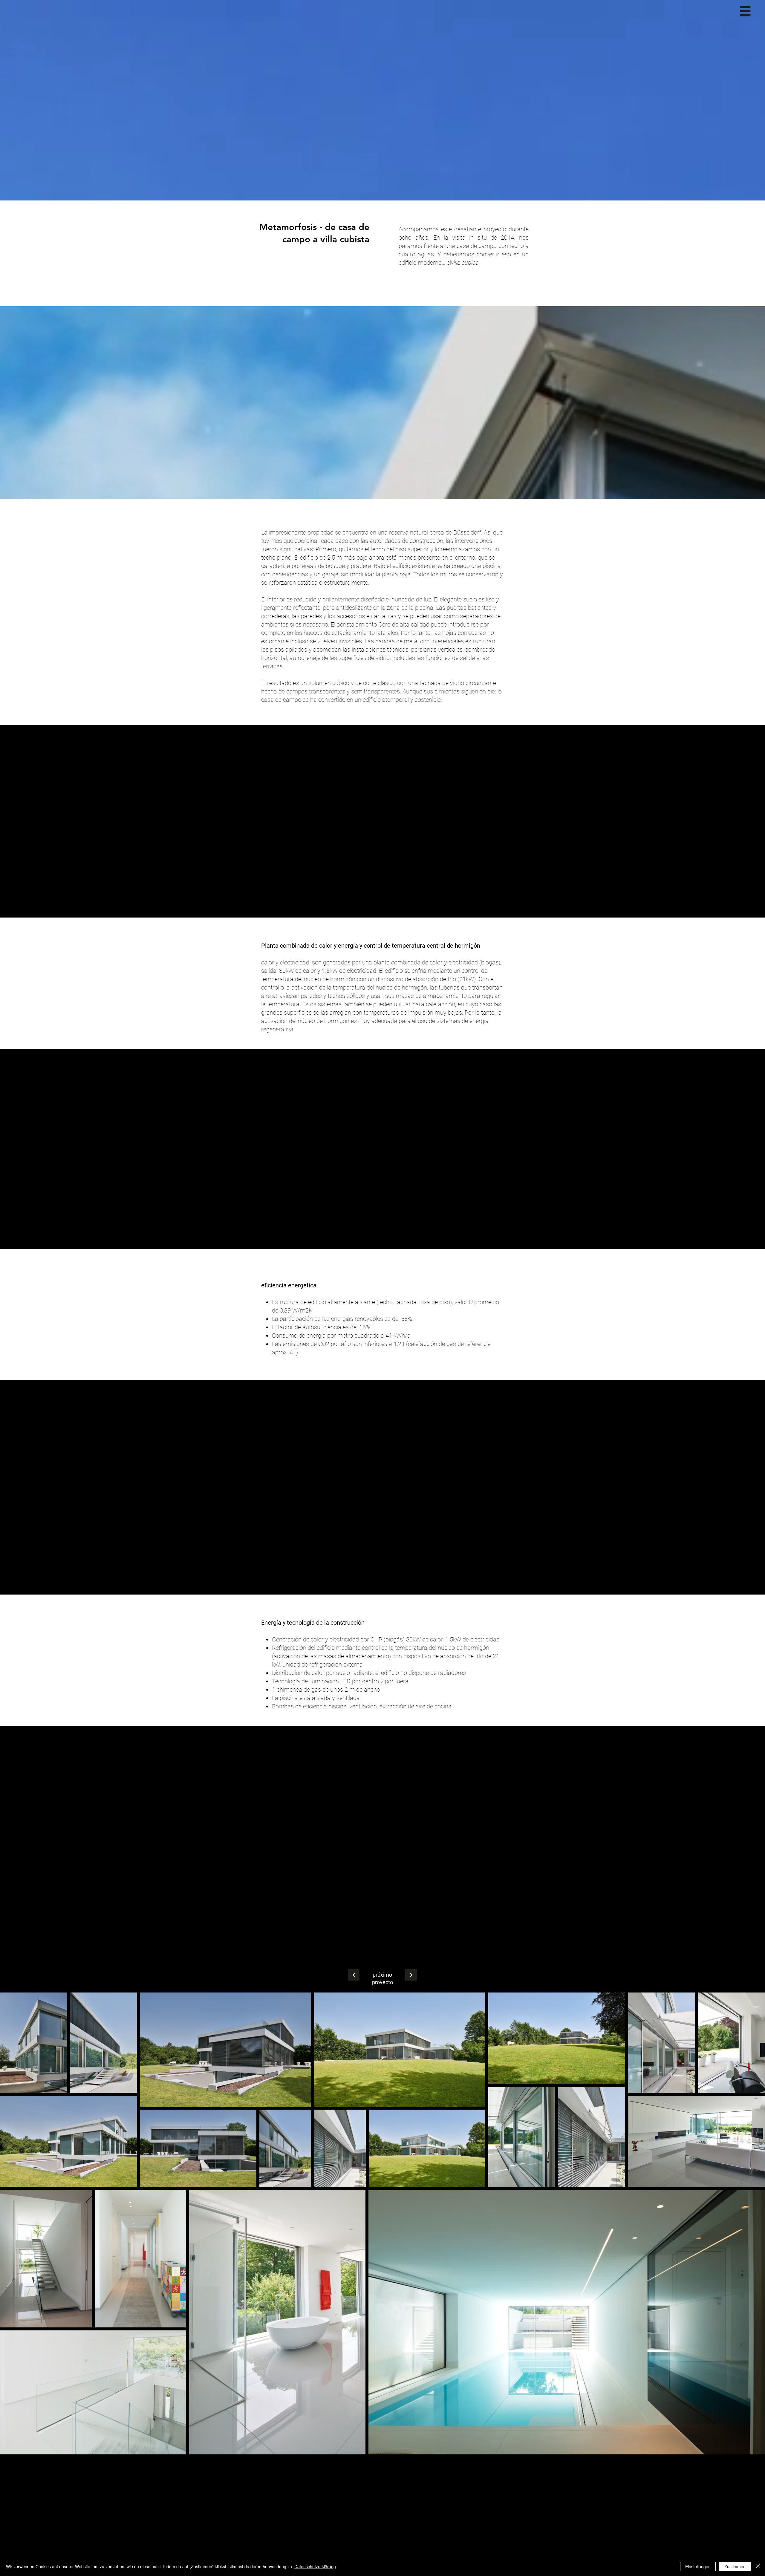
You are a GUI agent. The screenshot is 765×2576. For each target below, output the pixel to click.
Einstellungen (698, 2566)
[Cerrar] (758, 2566)
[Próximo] (354, 1975)
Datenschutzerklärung (315, 2566)
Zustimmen (735, 2566)
